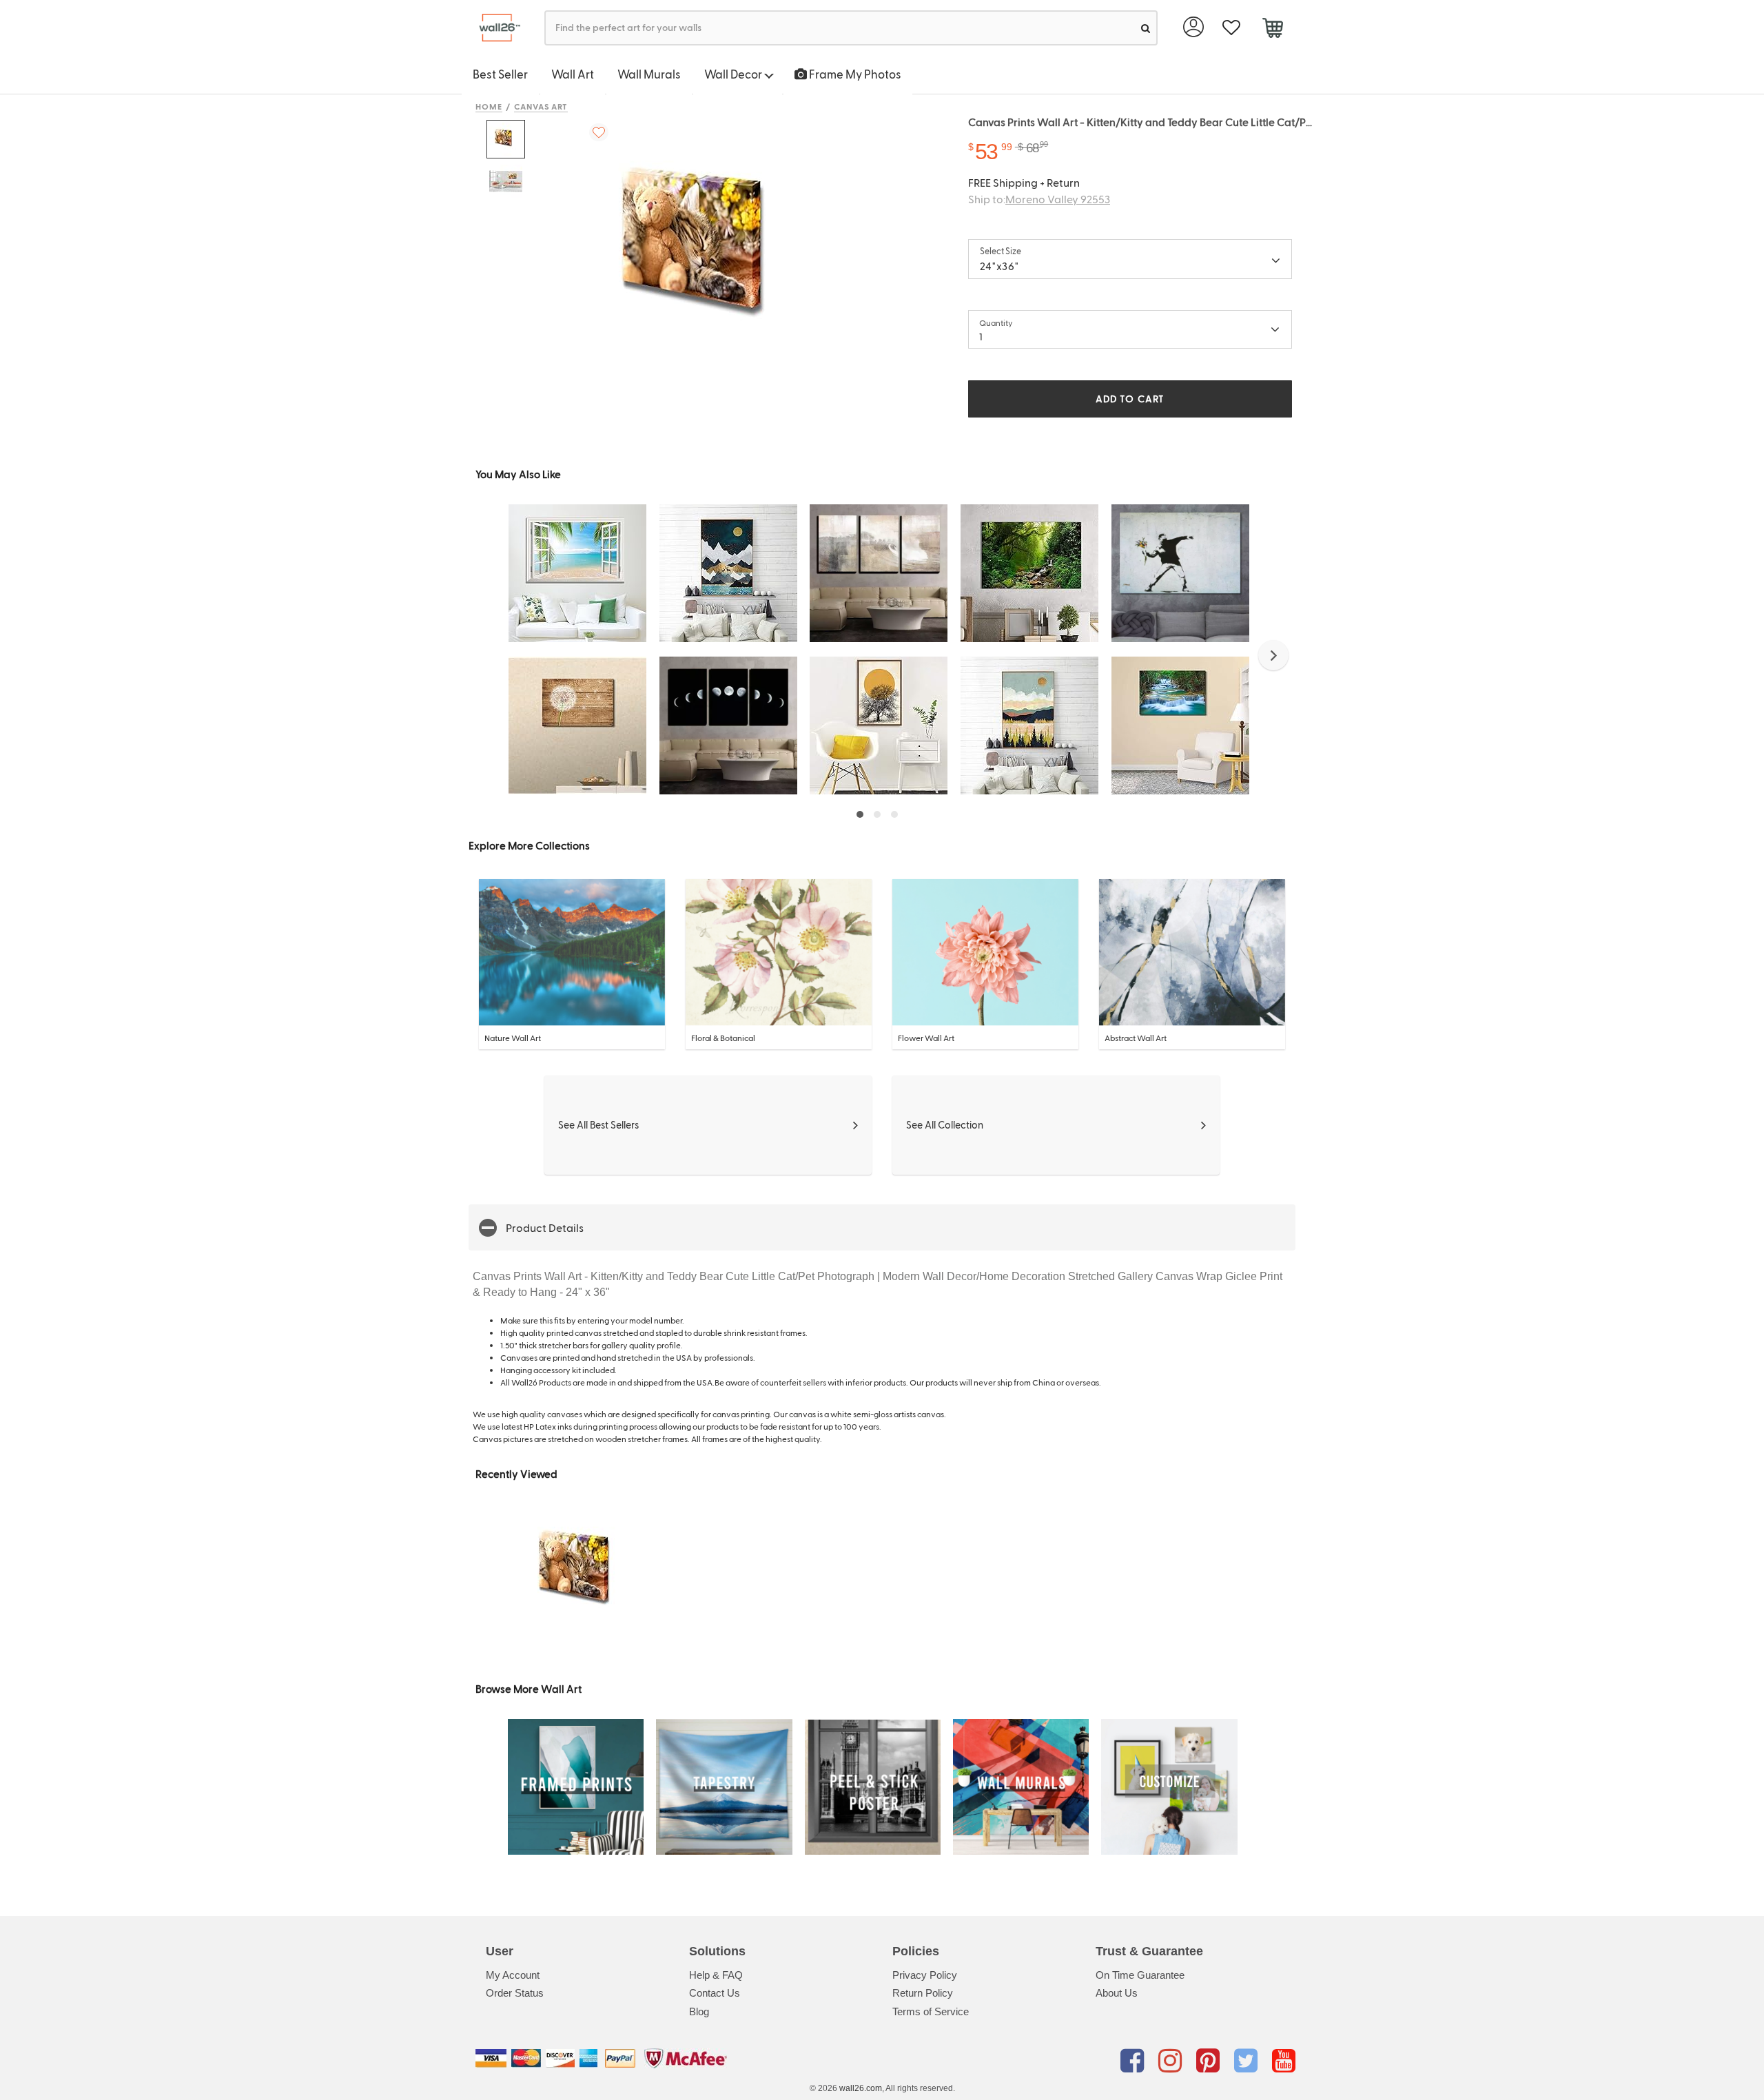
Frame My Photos (854, 74)
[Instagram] (1172, 2061)
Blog (699, 2011)
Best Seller (500, 74)
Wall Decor (734, 74)
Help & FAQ (716, 1975)
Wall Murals (649, 74)
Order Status (515, 1993)
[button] (1273, 655)
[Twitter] (1248, 2061)
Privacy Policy (925, 1975)
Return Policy (923, 1993)
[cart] (1272, 30)
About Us (1117, 1993)
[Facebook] (1135, 2061)
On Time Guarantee (1140, 1975)
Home (489, 106)
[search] (1146, 28)
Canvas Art (541, 106)
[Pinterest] (1210, 2061)
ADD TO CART (1130, 399)
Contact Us (715, 1993)
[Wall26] (494, 28)
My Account (513, 1975)
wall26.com (861, 2088)
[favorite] (1231, 28)
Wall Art (573, 74)
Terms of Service (931, 2011)
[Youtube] (1284, 2061)
